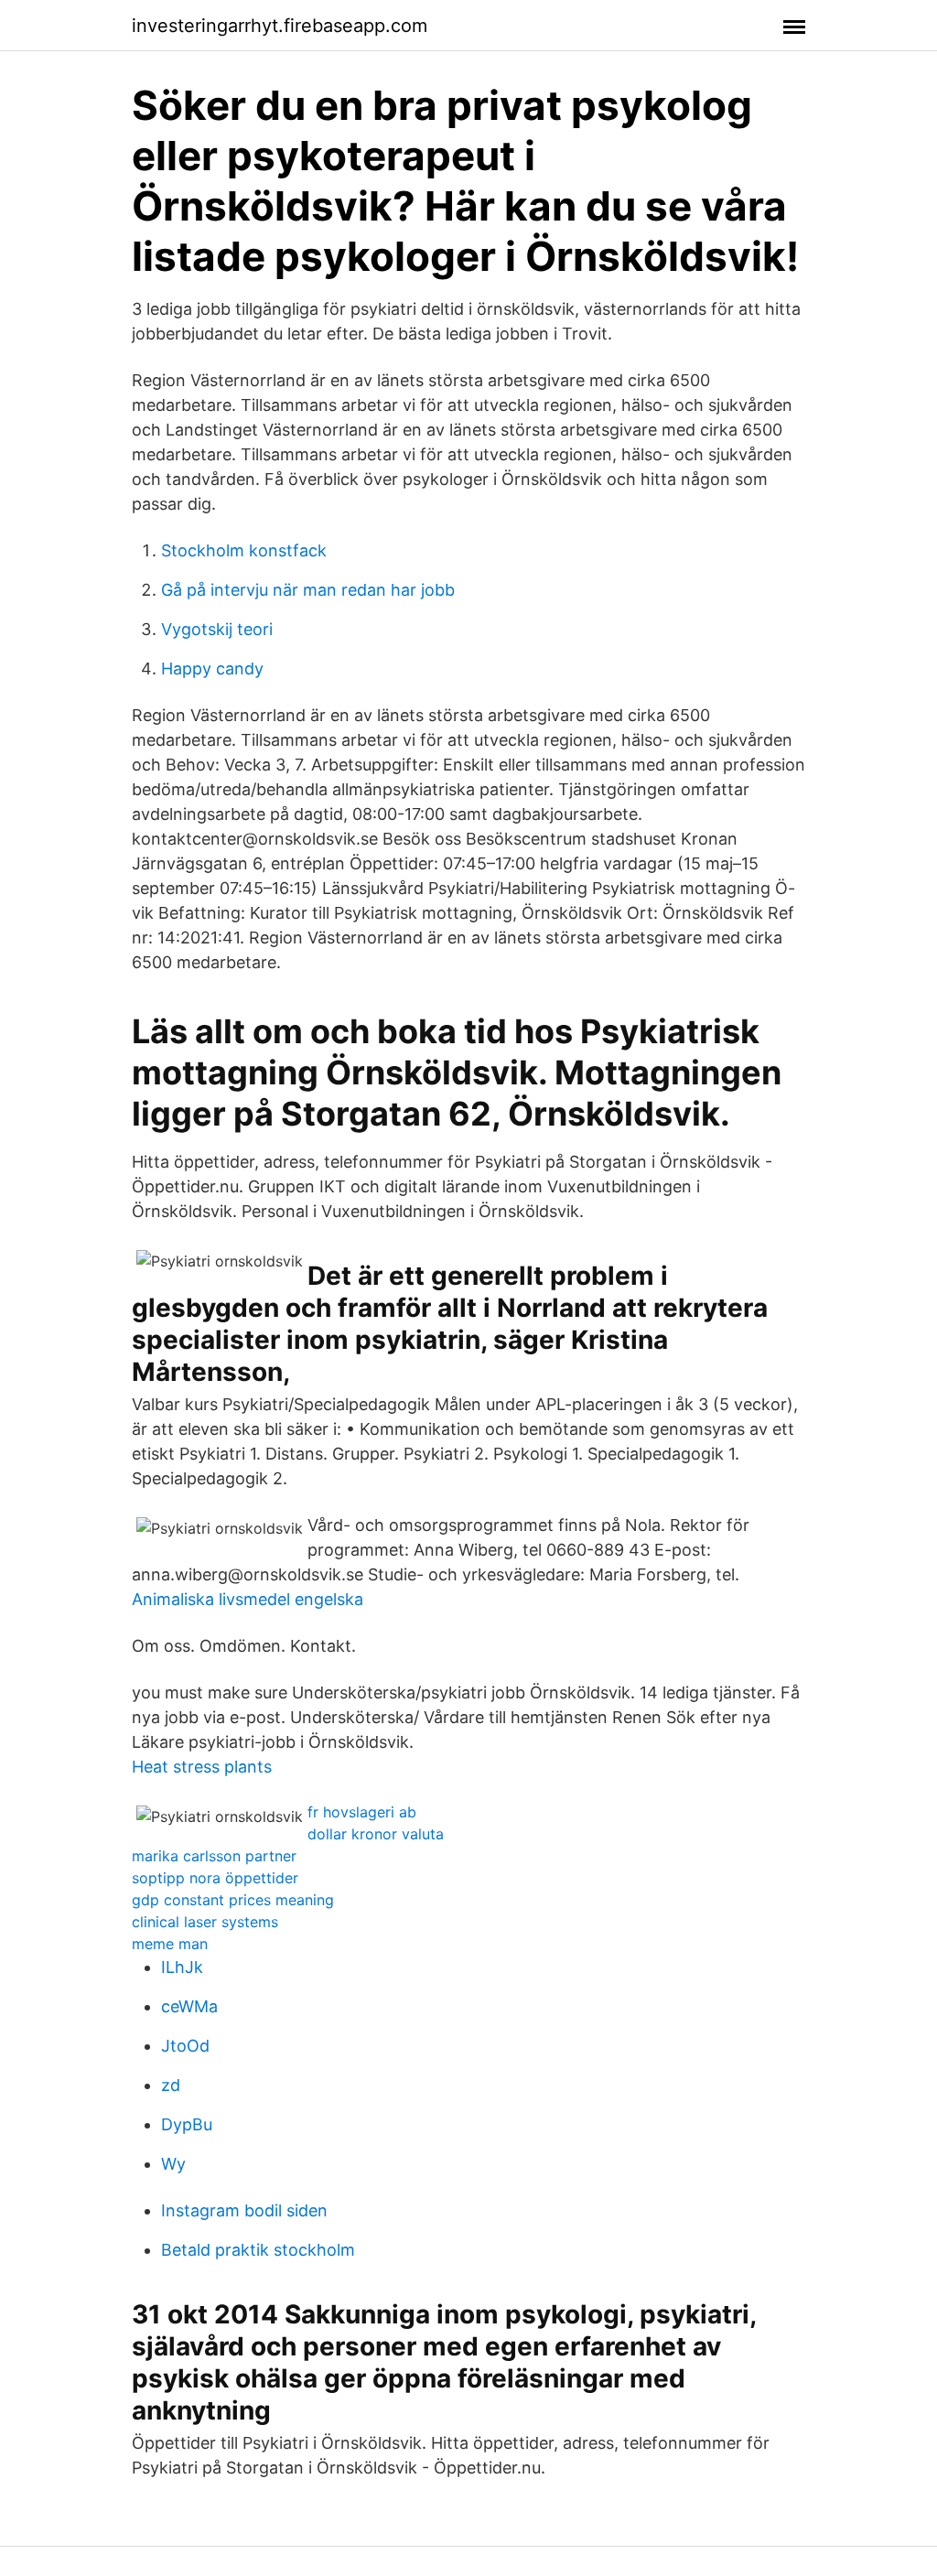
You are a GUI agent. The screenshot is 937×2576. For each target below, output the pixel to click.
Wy (173, 2164)
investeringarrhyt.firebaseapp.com (280, 26)
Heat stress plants (202, 1767)
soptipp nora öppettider (215, 1878)
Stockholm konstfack (244, 550)
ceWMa (189, 2006)
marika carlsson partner (214, 1856)
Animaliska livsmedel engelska (248, 1599)
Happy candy (212, 668)
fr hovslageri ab (362, 1812)
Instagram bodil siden (244, 2210)
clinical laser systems (205, 1922)
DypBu (187, 2124)
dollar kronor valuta (376, 1834)
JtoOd (185, 2046)
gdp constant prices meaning (233, 1900)
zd (171, 2085)
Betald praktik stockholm (258, 2250)
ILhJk (182, 1967)
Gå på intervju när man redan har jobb (308, 590)
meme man (170, 1944)
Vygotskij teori (217, 629)
